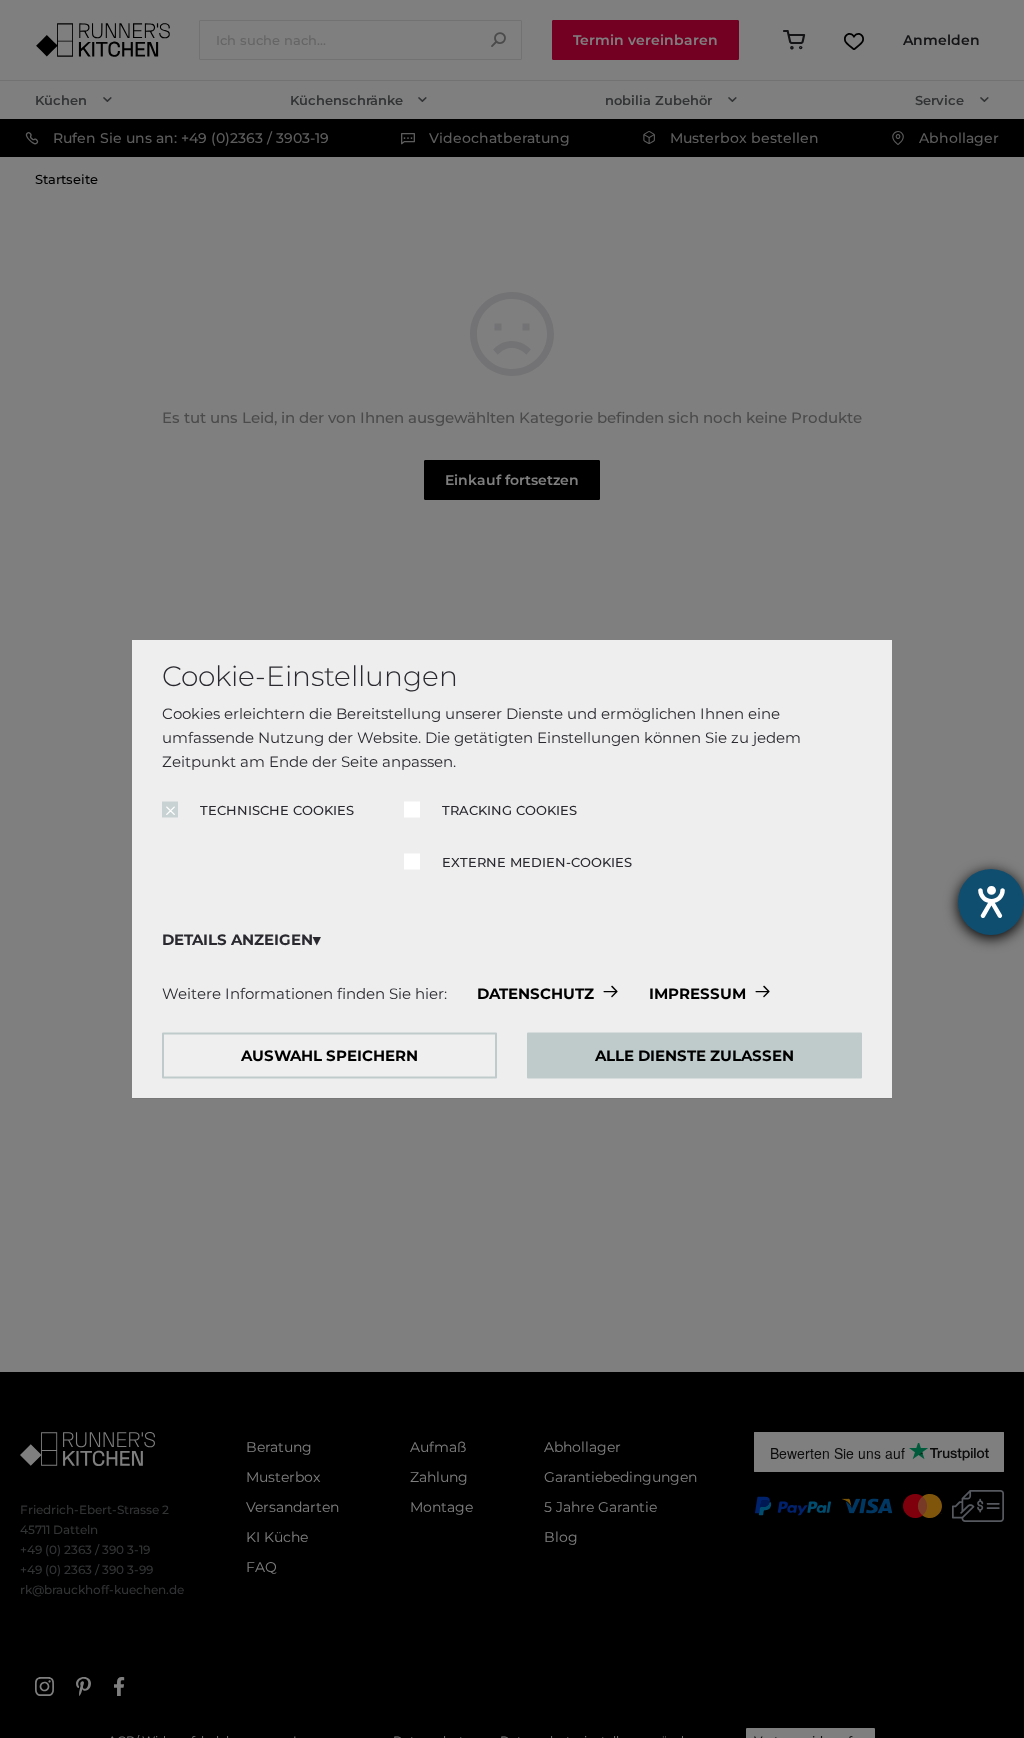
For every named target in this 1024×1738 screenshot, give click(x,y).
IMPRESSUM (697, 993)
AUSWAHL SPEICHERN (329, 1055)
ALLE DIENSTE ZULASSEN (694, 1055)
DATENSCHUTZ (535, 993)
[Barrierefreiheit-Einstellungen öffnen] (991, 902)
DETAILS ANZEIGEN (237, 939)
